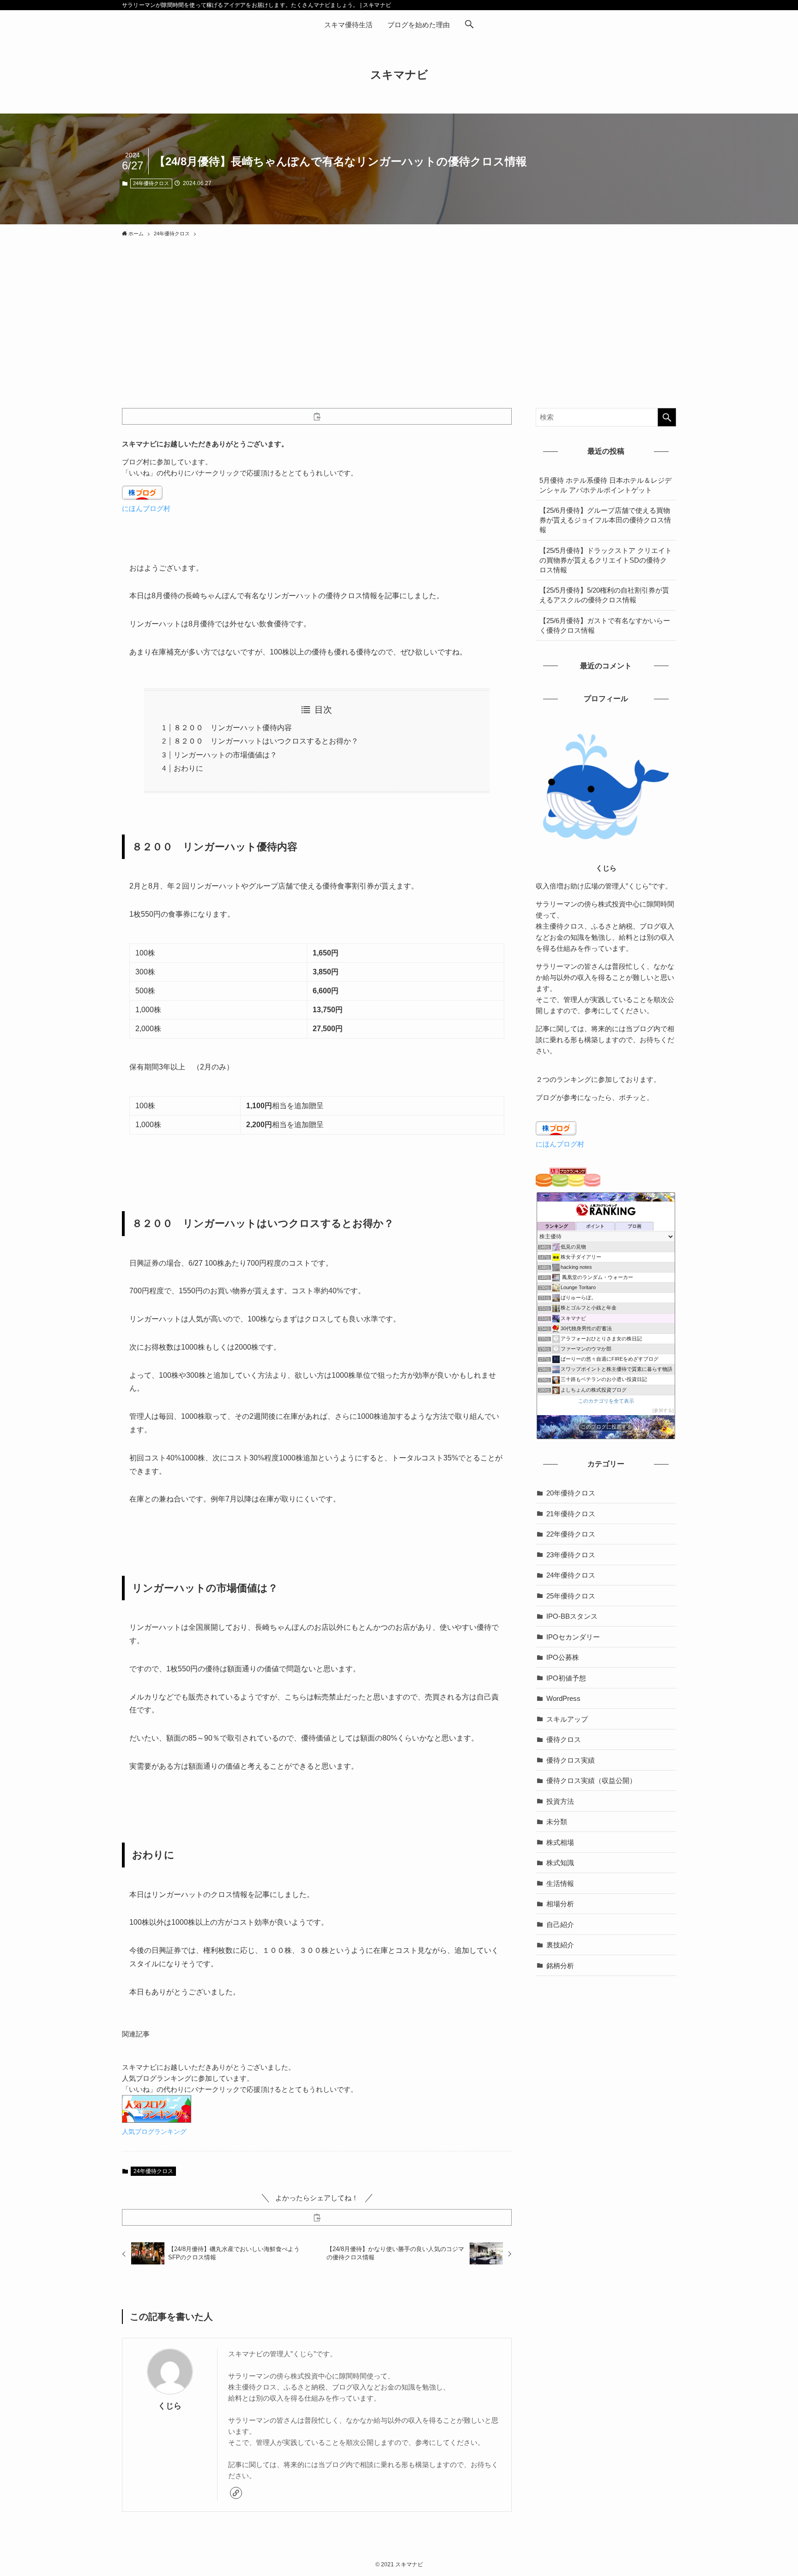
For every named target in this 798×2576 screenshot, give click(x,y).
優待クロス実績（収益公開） (591, 1780)
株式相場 (560, 1842)
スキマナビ (399, 75)
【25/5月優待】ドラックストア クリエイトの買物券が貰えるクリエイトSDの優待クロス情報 (606, 560)
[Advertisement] (399, 311)
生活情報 (560, 1883)
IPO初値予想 (566, 1678)
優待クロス (564, 1739)
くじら (170, 2406)
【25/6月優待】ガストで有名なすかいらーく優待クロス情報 (605, 625)
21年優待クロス (571, 1514)
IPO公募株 (563, 1657)
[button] (469, 25)
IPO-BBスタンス (572, 1616)
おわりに (188, 768)
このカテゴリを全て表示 (606, 1401)
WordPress (563, 1698)
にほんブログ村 (146, 508)
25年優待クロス (571, 1596)
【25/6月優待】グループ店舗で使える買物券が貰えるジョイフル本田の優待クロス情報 (605, 520)
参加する (663, 1410)
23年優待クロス (571, 1555)
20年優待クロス (571, 1493)
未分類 (557, 1822)
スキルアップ (567, 1719)
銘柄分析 (560, 1966)
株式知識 (560, 1863)
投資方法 (560, 1801)
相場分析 (560, 1904)
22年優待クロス (571, 1534)
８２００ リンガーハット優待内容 (233, 728)
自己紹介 (560, 1924)
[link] (236, 2493)
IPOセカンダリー (573, 1637)
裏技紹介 (560, 1945)
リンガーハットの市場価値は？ (225, 755)
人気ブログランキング (154, 2132)
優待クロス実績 (571, 1760)
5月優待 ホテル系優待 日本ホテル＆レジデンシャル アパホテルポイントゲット (605, 485)
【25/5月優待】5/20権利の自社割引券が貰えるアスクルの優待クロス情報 (604, 595)
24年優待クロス (151, 183)
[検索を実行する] (667, 417)
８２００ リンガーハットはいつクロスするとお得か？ (266, 741)
